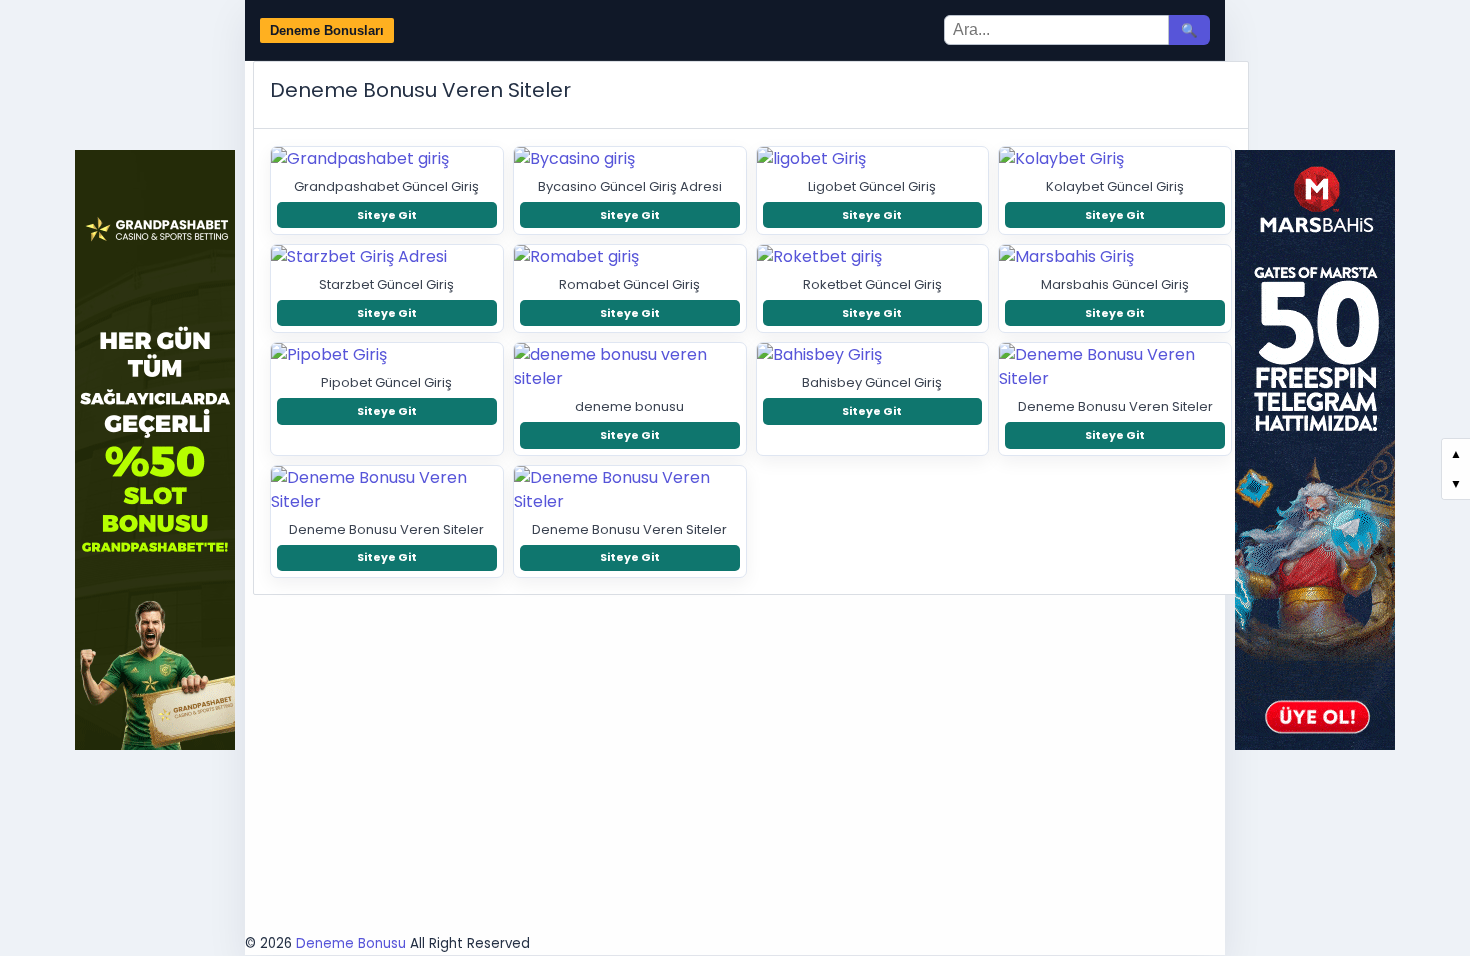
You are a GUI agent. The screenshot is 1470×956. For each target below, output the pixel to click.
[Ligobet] (873, 159)
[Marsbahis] (1115, 257)
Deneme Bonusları (327, 30)
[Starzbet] (387, 257)
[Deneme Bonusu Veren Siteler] (1115, 367)
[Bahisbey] (873, 355)
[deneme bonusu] (630, 367)
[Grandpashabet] (387, 159)
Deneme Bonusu (351, 943)
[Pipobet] (387, 355)
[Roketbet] (873, 257)
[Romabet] (630, 257)
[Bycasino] (630, 159)
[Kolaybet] (1115, 159)
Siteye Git (387, 215)
